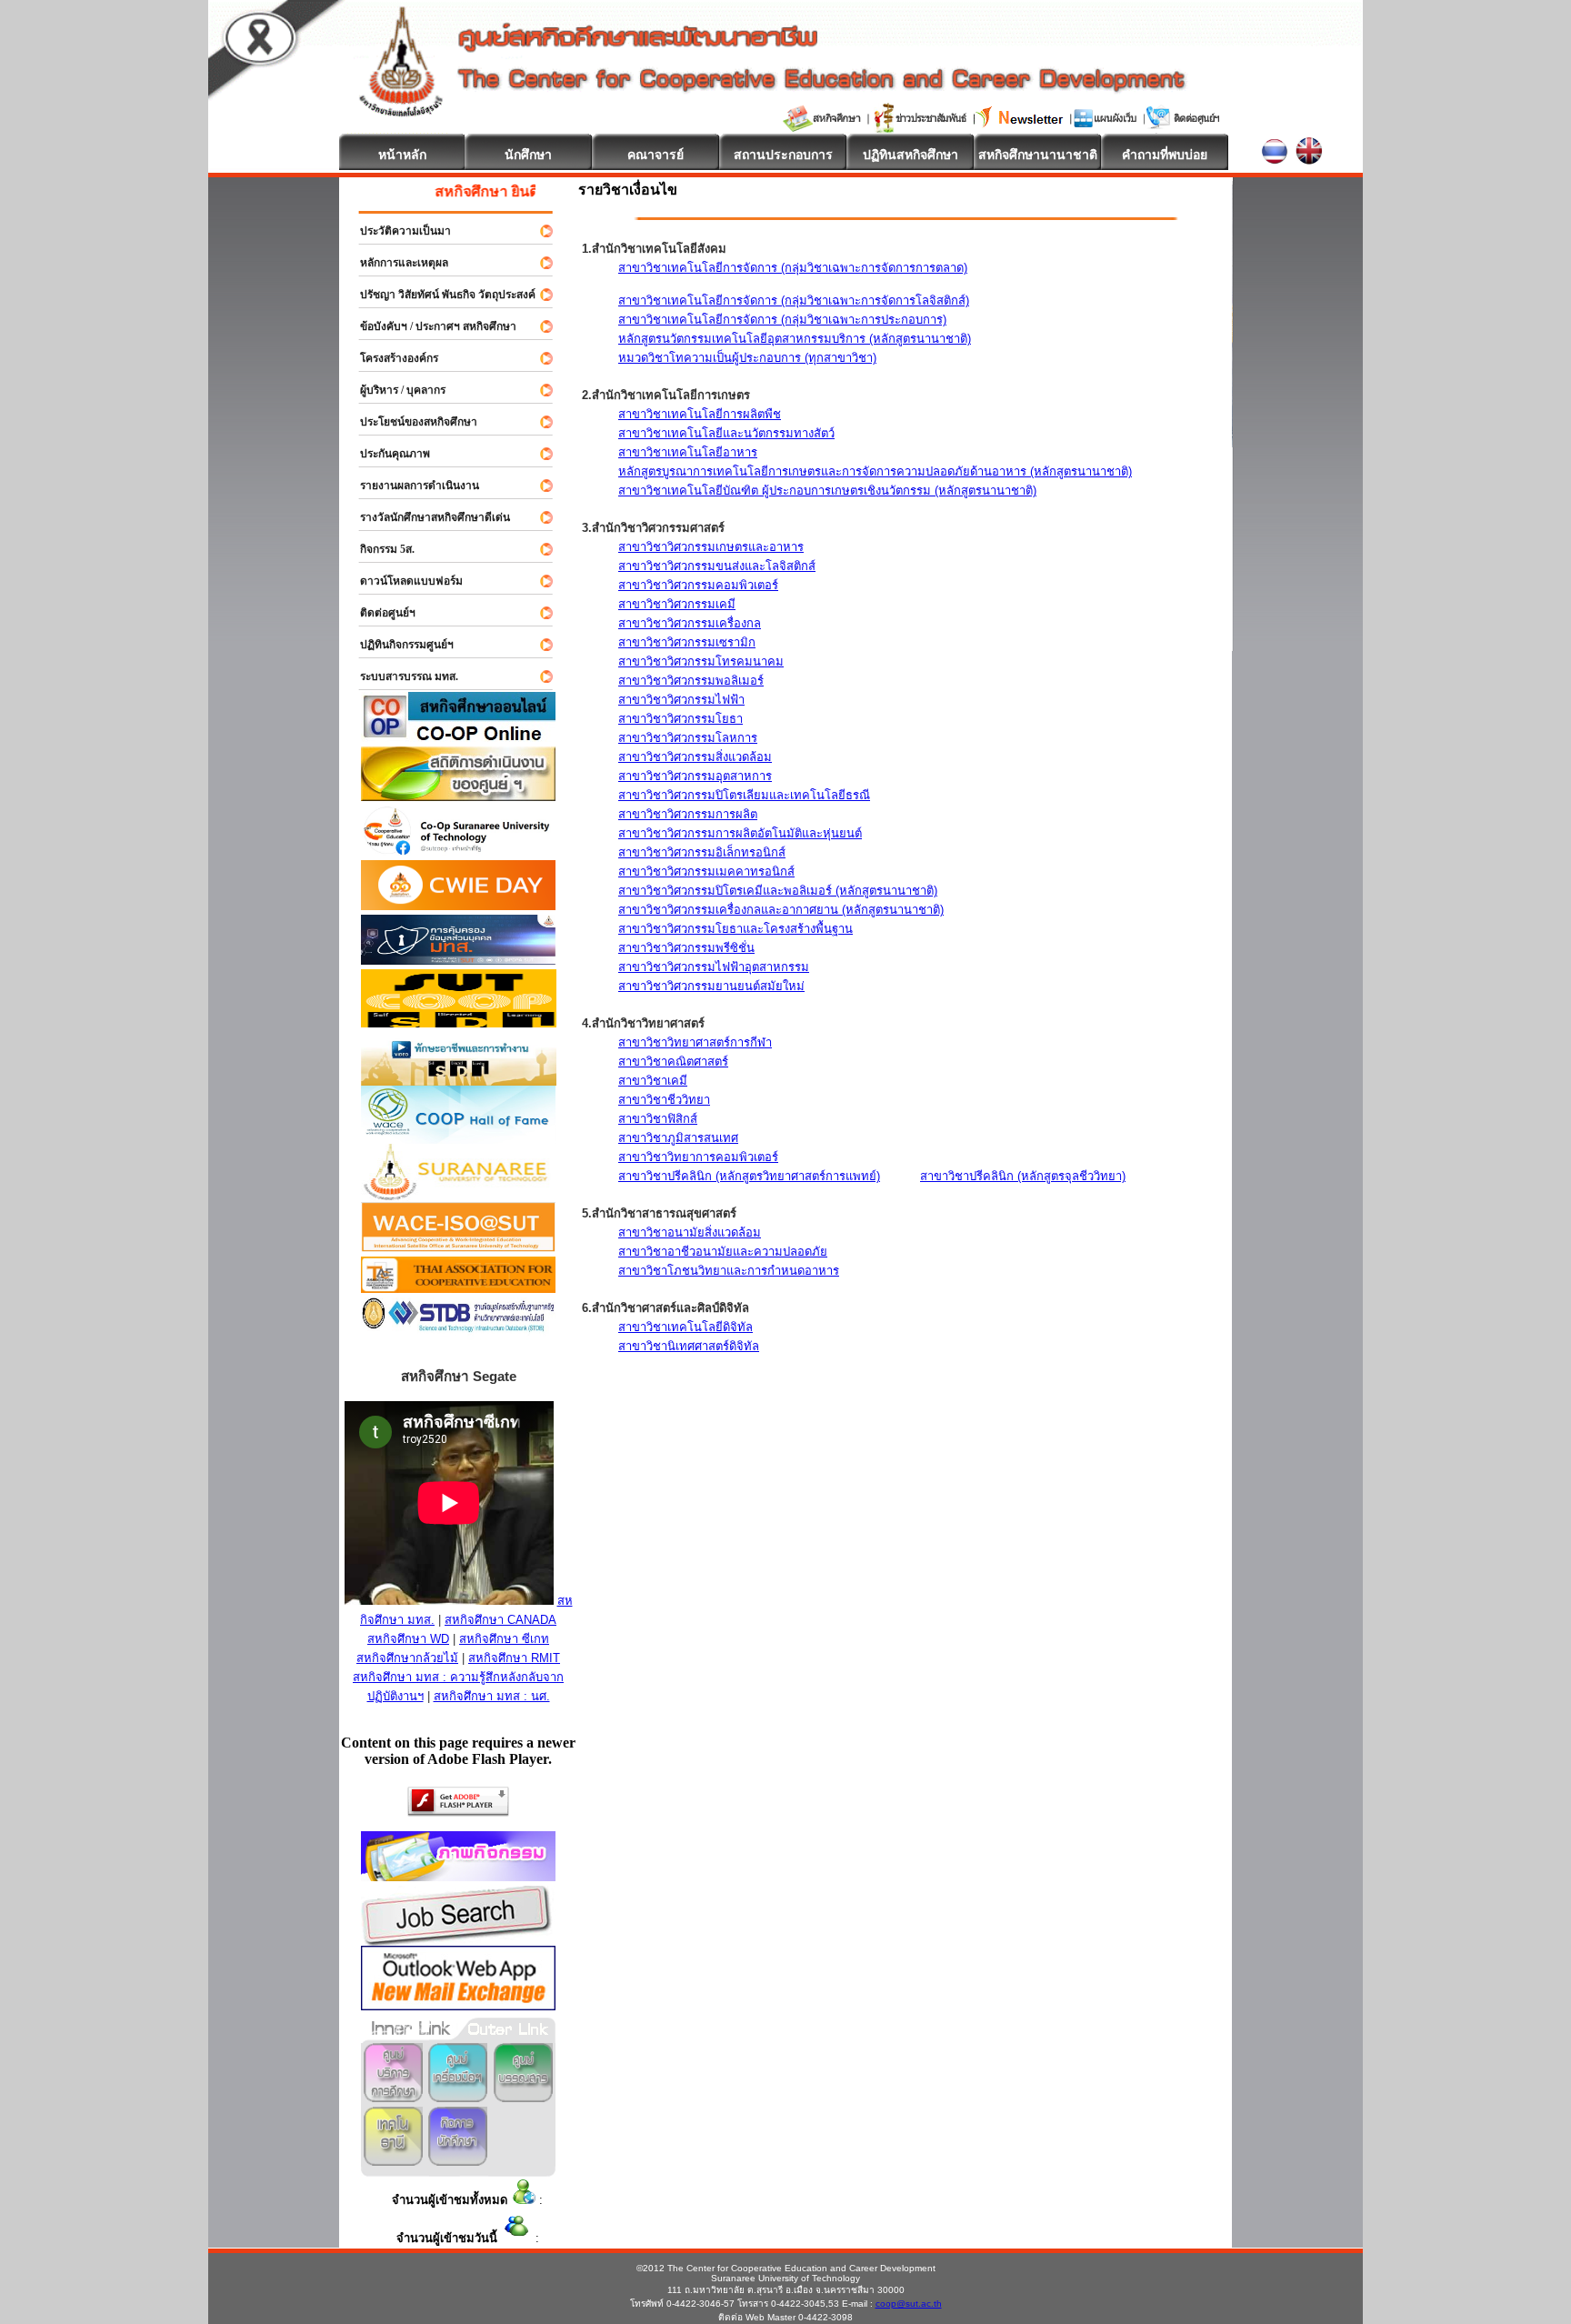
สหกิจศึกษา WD (408, 1639)
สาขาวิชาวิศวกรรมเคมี (677, 604)
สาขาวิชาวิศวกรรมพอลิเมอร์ (691, 681)
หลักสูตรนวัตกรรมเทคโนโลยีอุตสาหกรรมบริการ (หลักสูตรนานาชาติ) (795, 339)
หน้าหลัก (402, 155)
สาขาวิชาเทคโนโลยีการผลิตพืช (700, 414)
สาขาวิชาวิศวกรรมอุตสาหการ (695, 776)
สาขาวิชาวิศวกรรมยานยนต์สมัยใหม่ (711, 986)
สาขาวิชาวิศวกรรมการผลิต (688, 814)
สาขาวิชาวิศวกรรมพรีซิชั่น (686, 948)
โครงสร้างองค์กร (391, 358)
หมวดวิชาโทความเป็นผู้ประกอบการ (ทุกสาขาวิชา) (747, 358)
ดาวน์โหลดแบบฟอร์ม (403, 581)
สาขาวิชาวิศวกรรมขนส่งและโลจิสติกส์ (717, 566)
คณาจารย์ (655, 155)
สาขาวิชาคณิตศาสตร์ (673, 1062)
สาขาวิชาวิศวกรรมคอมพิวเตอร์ (698, 585)
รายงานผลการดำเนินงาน (411, 486)
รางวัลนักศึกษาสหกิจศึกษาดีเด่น (427, 517)
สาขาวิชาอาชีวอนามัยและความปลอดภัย (723, 1252)
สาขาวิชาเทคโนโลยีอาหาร (688, 452)
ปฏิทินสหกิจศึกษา (911, 155)
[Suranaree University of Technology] (459, 1022)
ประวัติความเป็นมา (397, 231)
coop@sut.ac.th (909, 2304)
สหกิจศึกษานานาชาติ (1038, 155)
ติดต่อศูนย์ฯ (380, 613)
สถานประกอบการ (783, 155)
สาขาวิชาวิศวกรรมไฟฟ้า (681, 700)
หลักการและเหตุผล (396, 263)
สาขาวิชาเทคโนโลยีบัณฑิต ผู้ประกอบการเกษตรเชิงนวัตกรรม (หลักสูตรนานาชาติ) (827, 491)
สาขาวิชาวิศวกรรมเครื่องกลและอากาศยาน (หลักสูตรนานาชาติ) (781, 910)
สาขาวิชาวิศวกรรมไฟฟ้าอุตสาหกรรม (714, 967)
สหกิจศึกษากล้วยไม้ (407, 1658)
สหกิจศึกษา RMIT (514, 1658)
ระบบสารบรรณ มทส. (401, 676)
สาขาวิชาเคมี (653, 1081)
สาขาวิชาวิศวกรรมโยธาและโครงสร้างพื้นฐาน (735, 929)
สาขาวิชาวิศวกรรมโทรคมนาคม (701, 661)
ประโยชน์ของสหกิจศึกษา (410, 422)
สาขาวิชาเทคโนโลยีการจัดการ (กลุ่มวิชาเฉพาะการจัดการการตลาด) (793, 268)
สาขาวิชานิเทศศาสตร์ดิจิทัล (689, 1346)
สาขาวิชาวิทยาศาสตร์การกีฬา (695, 1042)
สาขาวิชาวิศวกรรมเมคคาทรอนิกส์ (706, 871)
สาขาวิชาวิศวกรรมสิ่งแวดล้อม (695, 757)
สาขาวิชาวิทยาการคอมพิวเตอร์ (698, 1157)
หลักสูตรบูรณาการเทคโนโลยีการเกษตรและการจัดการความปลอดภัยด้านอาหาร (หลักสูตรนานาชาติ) (875, 471)
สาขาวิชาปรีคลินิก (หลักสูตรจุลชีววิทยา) (1023, 1176)
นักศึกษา (528, 155)
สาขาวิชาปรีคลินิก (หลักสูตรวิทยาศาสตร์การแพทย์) (749, 1176)
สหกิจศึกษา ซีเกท (504, 1639)
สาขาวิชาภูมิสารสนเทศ (678, 1138)
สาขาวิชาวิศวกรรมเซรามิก (687, 642)
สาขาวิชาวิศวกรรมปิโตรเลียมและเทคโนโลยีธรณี (744, 795)
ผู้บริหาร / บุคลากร (395, 390)
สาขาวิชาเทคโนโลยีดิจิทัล (685, 1327)
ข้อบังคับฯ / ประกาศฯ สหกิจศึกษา (430, 326)
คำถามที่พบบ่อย (1165, 155)
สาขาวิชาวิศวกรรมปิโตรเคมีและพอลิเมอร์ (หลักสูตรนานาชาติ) (778, 891)
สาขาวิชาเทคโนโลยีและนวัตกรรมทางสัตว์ (726, 433)
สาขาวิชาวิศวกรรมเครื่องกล (690, 623)
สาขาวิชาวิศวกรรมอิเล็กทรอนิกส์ (702, 852)
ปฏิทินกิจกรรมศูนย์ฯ (399, 645)
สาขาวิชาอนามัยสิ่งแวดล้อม (690, 1232)
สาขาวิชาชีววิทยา (664, 1100)
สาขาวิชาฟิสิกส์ (658, 1119)
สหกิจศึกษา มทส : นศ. (492, 1696)
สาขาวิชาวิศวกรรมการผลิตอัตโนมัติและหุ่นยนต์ (740, 833)
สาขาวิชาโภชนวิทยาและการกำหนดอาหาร (729, 1271)
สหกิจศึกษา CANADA (500, 1620)
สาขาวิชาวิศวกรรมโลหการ (688, 738)
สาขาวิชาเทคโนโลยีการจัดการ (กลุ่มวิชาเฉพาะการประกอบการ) (782, 320)
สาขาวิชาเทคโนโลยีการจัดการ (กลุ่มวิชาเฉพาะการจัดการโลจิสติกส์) (794, 301)
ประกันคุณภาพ (387, 454)
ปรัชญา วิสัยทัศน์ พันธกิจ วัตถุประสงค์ (440, 295)
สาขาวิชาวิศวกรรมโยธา (680, 719)
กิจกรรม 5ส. (379, 549)
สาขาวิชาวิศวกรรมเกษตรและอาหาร (711, 547)
